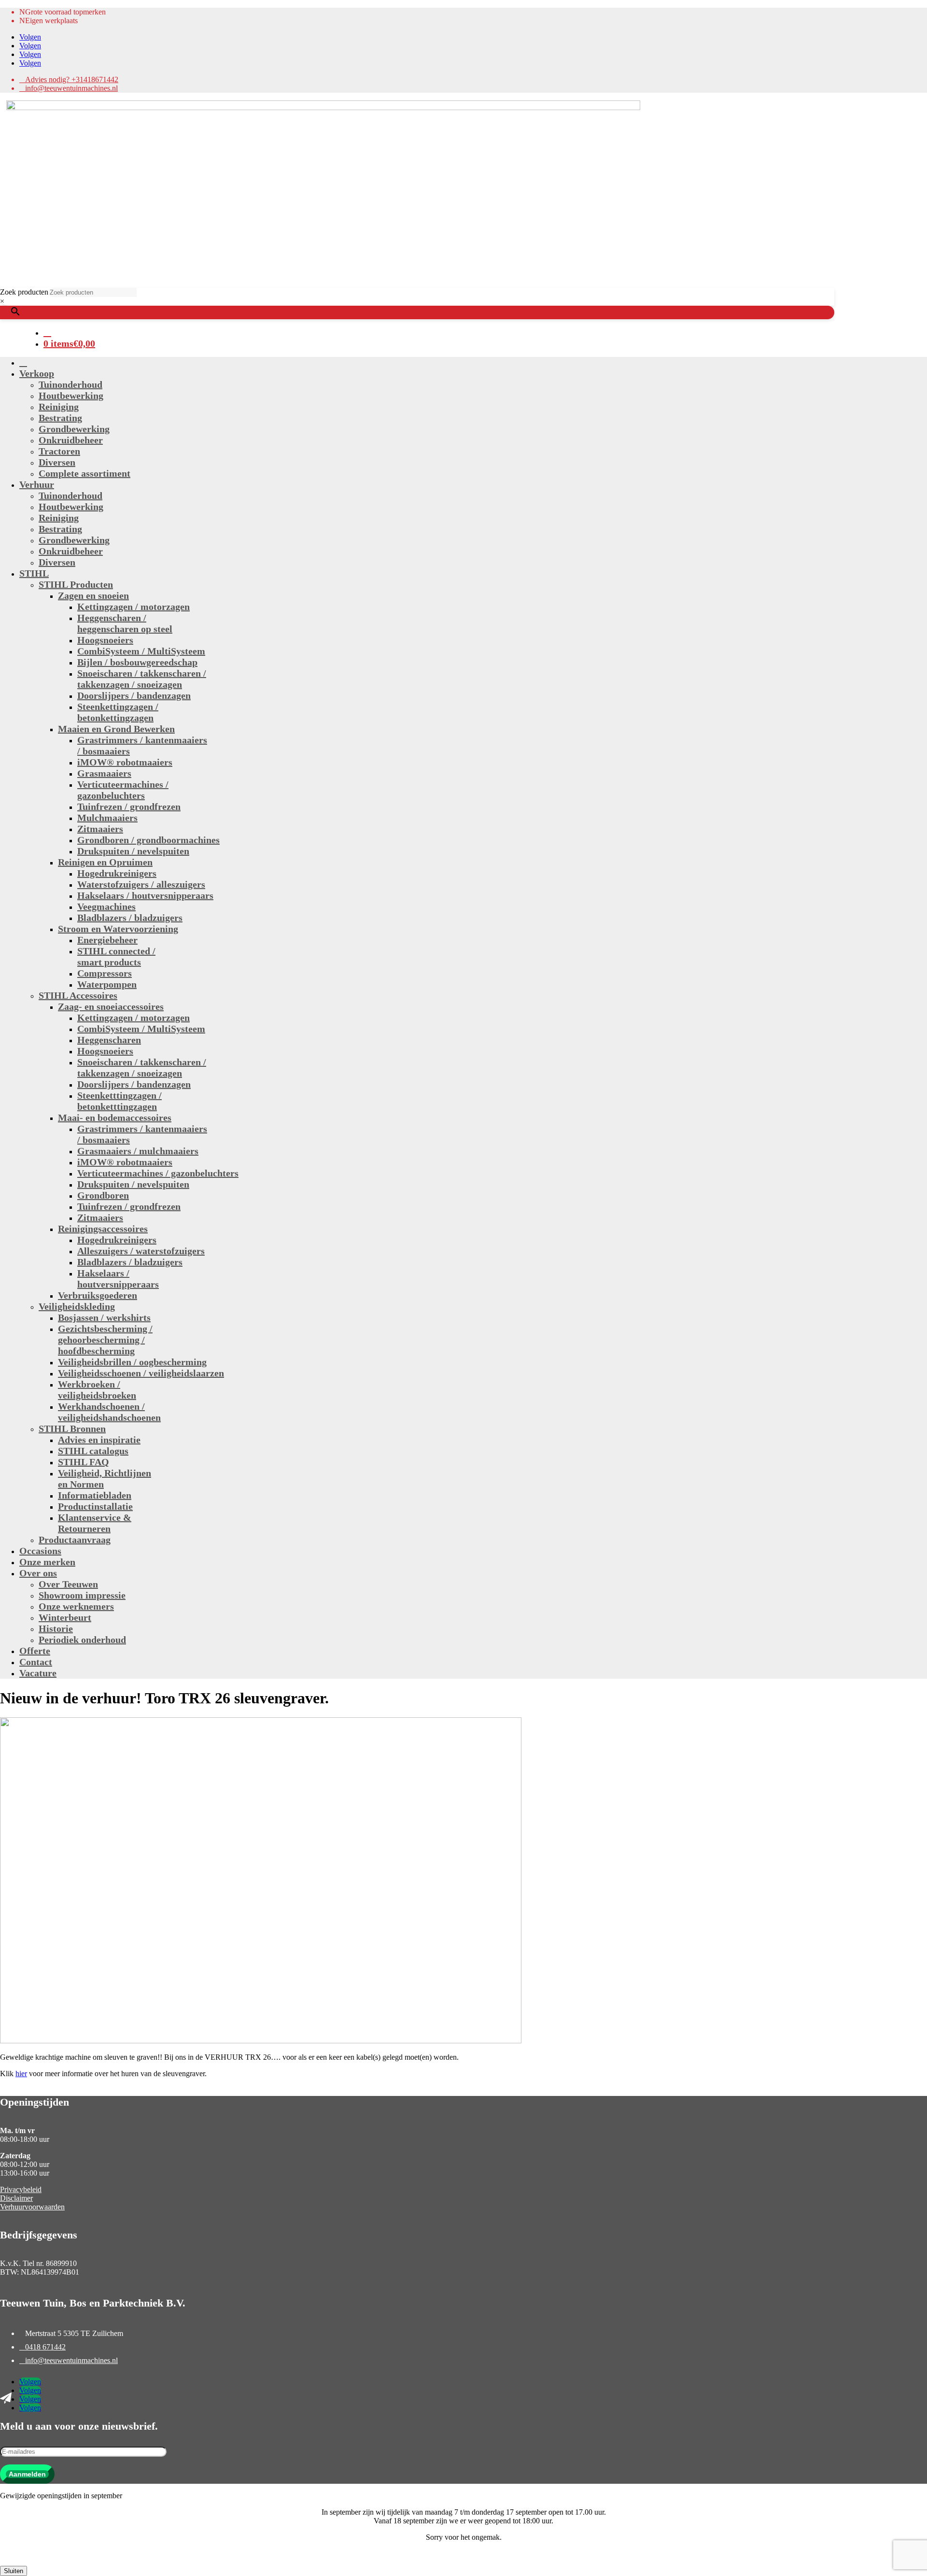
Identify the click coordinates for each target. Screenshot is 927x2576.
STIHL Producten (76, 584)
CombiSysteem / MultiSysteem (141, 651)
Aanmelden (27, 2474)
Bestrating (60, 418)
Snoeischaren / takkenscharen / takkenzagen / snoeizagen (142, 679)
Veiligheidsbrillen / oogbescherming (132, 1362)
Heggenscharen (109, 1040)
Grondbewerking (74, 429)
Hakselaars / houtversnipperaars (145, 895)
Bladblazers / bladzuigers (130, 918)
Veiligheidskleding (77, 1306)
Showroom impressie (82, 1595)
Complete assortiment (84, 473)
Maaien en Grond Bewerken (116, 729)
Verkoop (37, 373)
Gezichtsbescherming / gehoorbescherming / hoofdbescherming (105, 1340)
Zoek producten (24, 292)
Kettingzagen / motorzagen (133, 607)
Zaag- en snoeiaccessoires (111, 1006)
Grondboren (103, 1195)
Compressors (105, 973)
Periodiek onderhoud (82, 1640)
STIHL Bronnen (72, 1429)
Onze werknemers (76, 1606)
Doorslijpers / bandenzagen (134, 695)
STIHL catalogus (93, 1451)
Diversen (57, 462)
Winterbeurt (65, 1617)
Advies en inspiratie (99, 1440)
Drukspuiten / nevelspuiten (133, 851)
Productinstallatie (95, 1506)
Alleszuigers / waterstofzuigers (141, 1251)
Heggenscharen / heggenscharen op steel (125, 623)
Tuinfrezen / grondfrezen (129, 807)
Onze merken (47, 1562)
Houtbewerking (71, 396)
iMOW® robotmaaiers (125, 762)
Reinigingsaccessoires (103, 1229)
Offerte (35, 1651)
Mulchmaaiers (107, 818)
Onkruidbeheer (71, 440)
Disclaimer (16, 2198)
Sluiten (14, 2571)
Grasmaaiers (104, 773)
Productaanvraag (75, 1540)
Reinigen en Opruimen (105, 862)
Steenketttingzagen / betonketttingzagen (119, 1101)
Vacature (38, 1673)
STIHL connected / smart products (116, 956)
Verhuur (37, 484)
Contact (36, 1662)
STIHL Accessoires (78, 995)
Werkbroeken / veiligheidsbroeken (97, 1390)
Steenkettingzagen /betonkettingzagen (118, 712)
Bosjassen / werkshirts (104, 1317)
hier (21, 2074)
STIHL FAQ (84, 1462)
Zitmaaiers (100, 829)
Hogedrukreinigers (117, 873)
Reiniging (59, 407)
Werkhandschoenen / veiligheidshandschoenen (109, 1412)
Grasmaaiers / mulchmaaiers (138, 1151)
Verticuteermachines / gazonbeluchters (123, 790)
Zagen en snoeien (93, 595)
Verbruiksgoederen (98, 1295)
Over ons (38, 1573)
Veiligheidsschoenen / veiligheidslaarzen (141, 1373)
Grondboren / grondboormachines (148, 840)
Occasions (40, 1551)
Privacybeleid (21, 2189)
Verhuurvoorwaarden (32, 2207)
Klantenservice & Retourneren (95, 1523)
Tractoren (59, 451)
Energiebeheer (107, 940)
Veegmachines (106, 906)
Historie (56, 1628)
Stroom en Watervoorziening (118, 929)
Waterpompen (107, 984)
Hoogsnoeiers (105, 640)
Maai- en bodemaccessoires (115, 1118)
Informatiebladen (95, 1495)
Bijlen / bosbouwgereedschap (137, 662)
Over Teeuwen (68, 1584)
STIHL (34, 573)
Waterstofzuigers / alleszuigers (141, 884)
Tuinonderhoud (70, 384)
